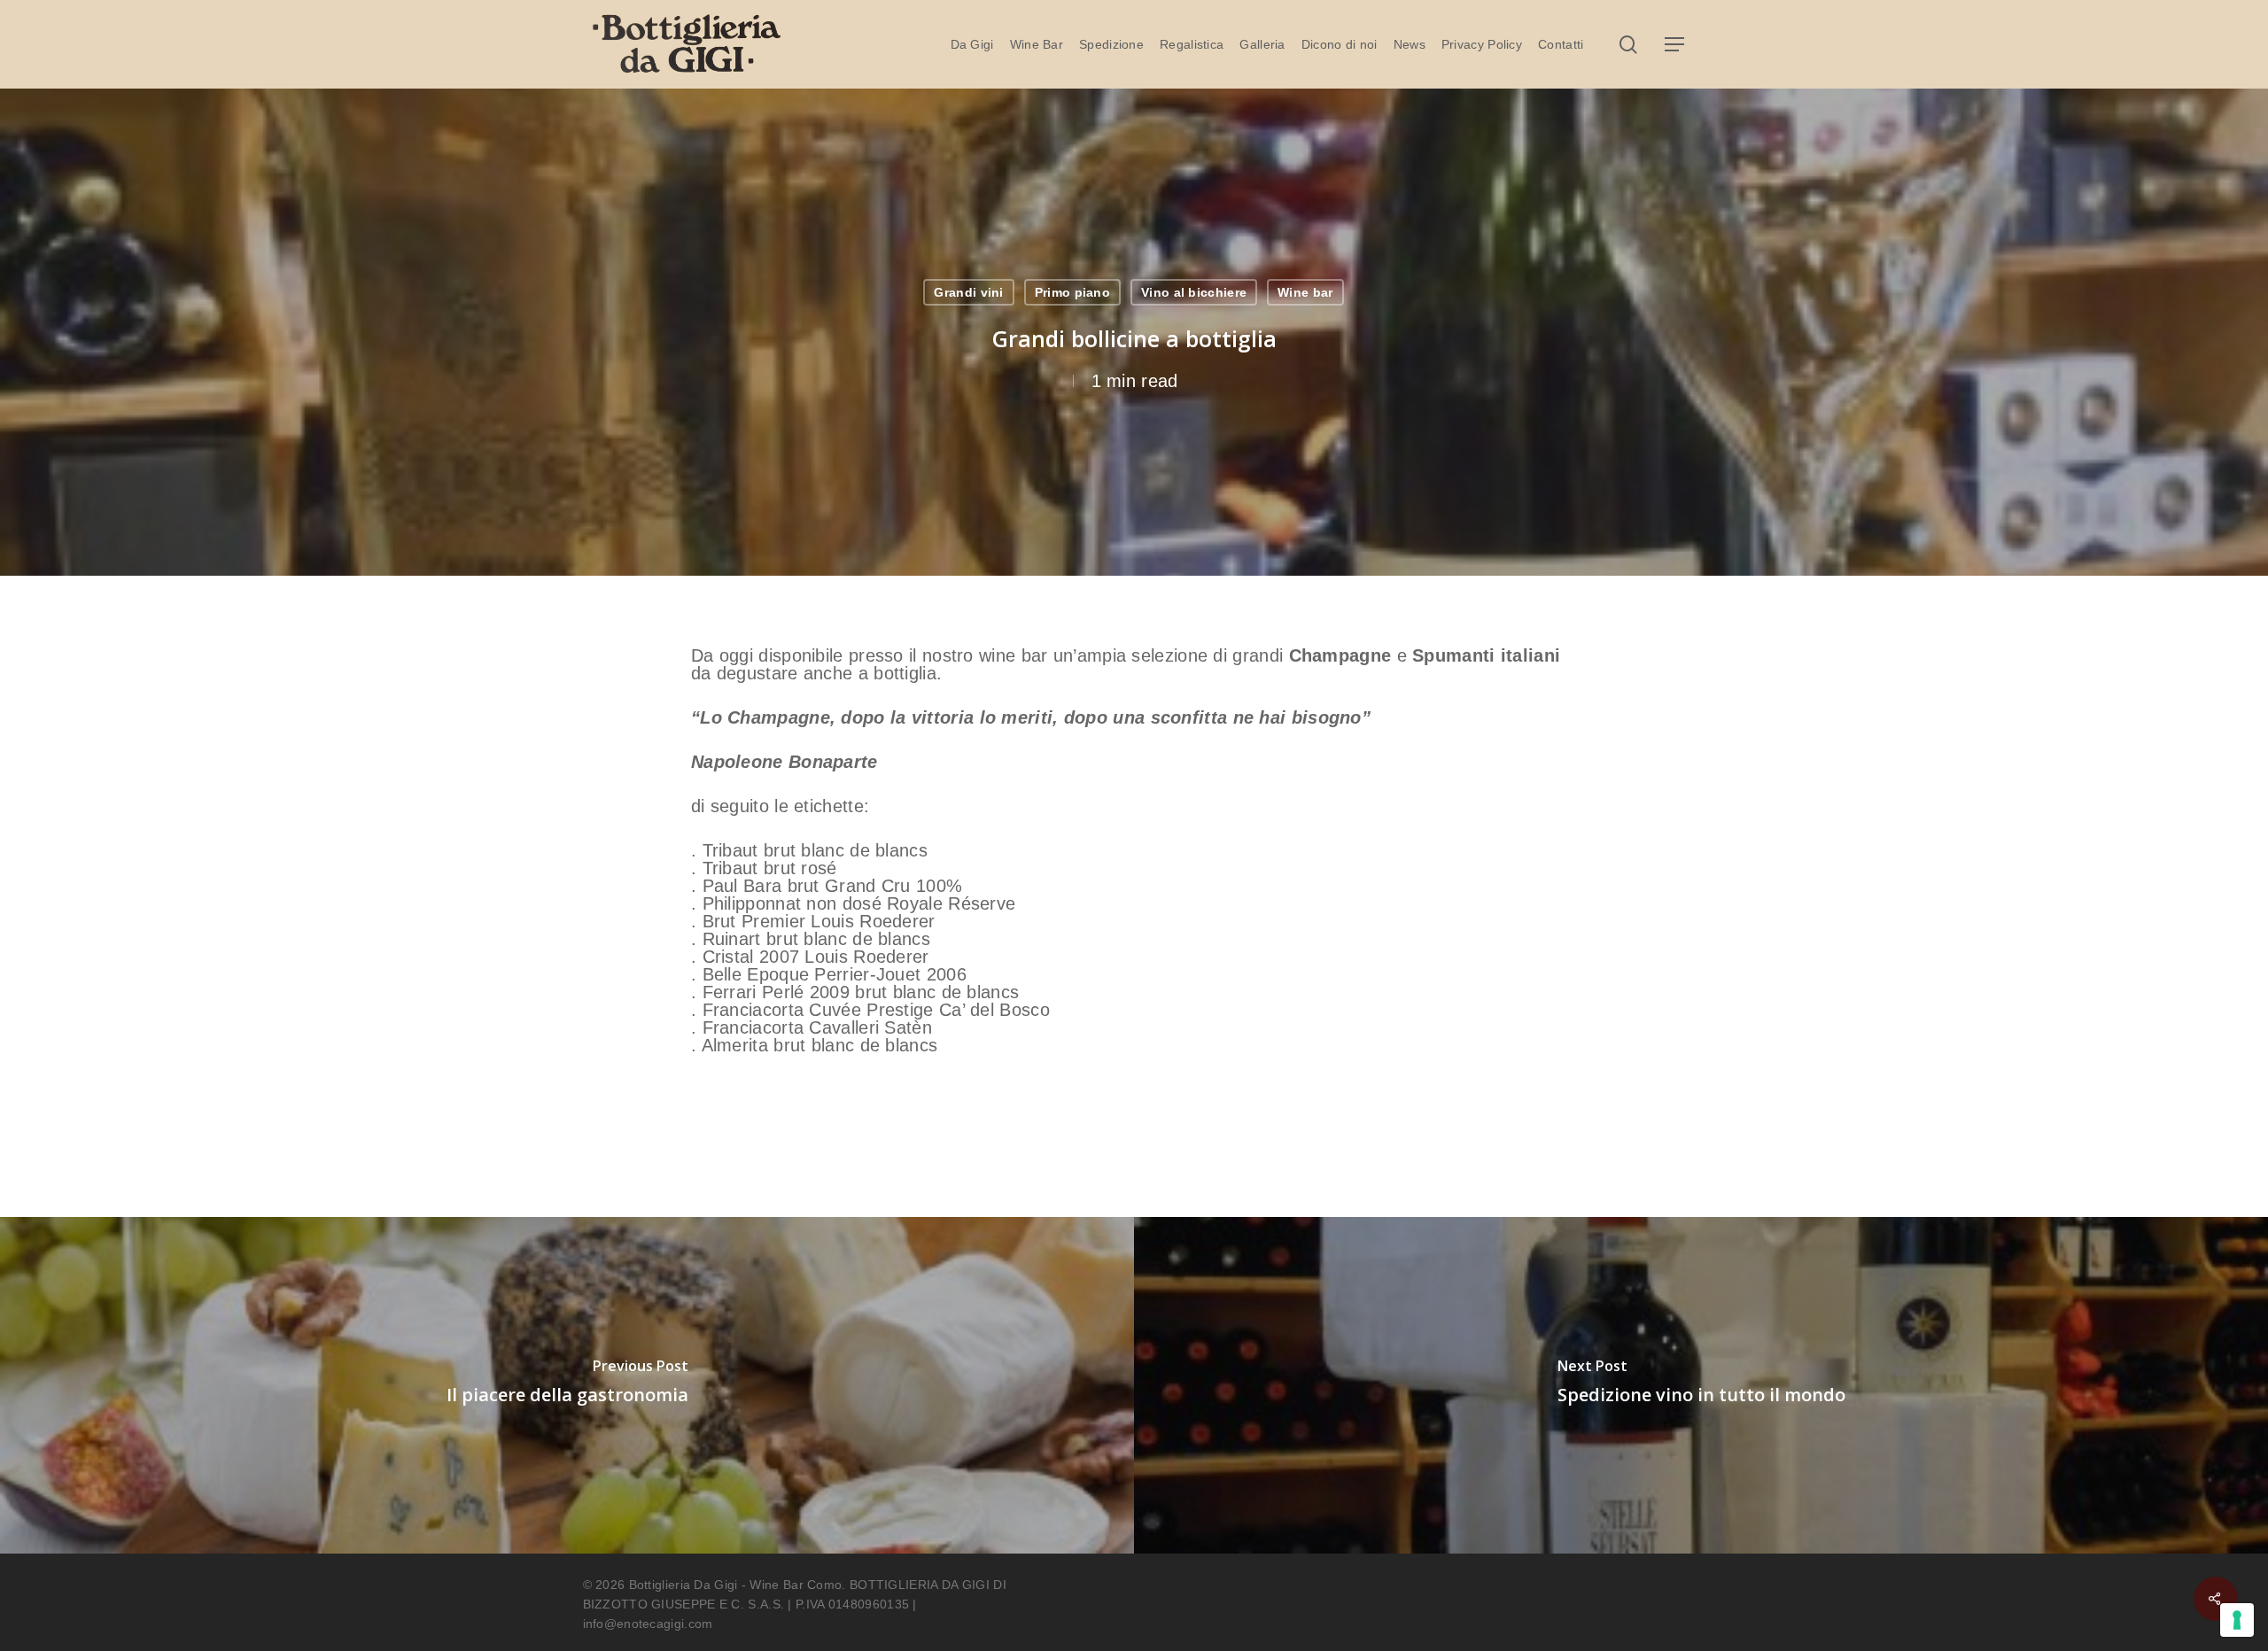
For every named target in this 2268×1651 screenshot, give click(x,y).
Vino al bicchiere (1194, 292)
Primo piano (1072, 292)
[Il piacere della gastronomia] (567, 1385)
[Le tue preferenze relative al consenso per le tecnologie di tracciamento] (2237, 1620)
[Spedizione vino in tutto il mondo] (1701, 1385)
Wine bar (1305, 292)
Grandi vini (968, 292)
